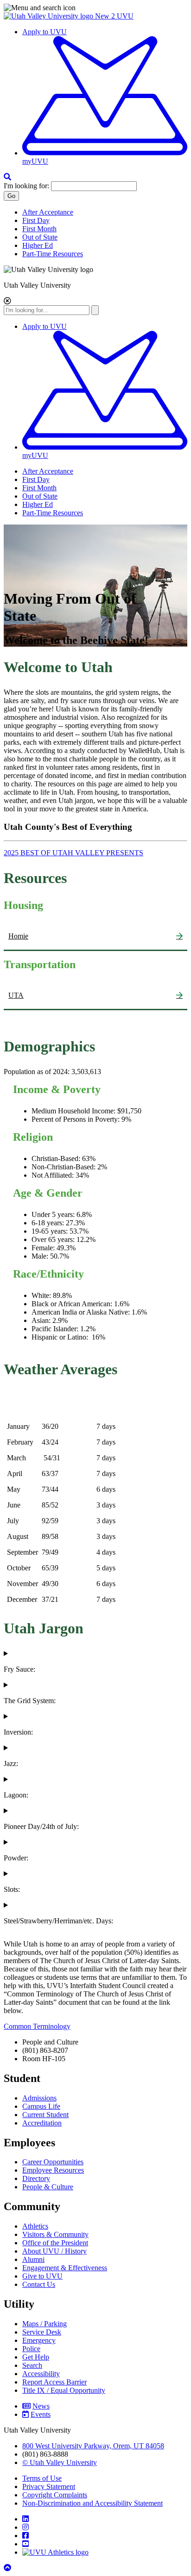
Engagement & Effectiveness (65, 2268)
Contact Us (39, 2284)
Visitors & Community (55, 2234)
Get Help (36, 2357)
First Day (36, 220)
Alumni (33, 2259)
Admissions (39, 2098)
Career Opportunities (53, 2162)
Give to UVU (42, 2276)
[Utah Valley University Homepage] (49, 16)
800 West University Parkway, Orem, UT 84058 (93, 2446)
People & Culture (48, 2187)
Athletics (35, 2226)
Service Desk (42, 2332)
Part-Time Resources (53, 254)
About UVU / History (54, 2251)
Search (32, 2365)
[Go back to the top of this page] (8, 2568)
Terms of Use (42, 2478)
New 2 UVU (114, 16)
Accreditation (42, 2123)
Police (31, 2349)
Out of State (40, 237)
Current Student (45, 2115)
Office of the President (55, 2243)
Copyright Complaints (55, 2495)
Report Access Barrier (54, 2382)
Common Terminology (37, 2026)
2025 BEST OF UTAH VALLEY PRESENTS (73, 853)
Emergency (39, 2340)
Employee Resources (53, 2170)
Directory (36, 2178)
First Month (39, 229)
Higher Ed (38, 245)
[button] (95, 8)
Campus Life (41, 2106)
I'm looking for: (26, 186)
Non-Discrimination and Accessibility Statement (92, 2503)
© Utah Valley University (60, 2462)
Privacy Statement (49, 2486)
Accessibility (41, 2374)
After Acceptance (48, 212)
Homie (18, 936)
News (41, 2406)
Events (41, 2414)
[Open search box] (7, 177)
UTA (16, 995)
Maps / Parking (45, 2324)
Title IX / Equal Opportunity (64, 2390)
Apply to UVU (45, 32)
